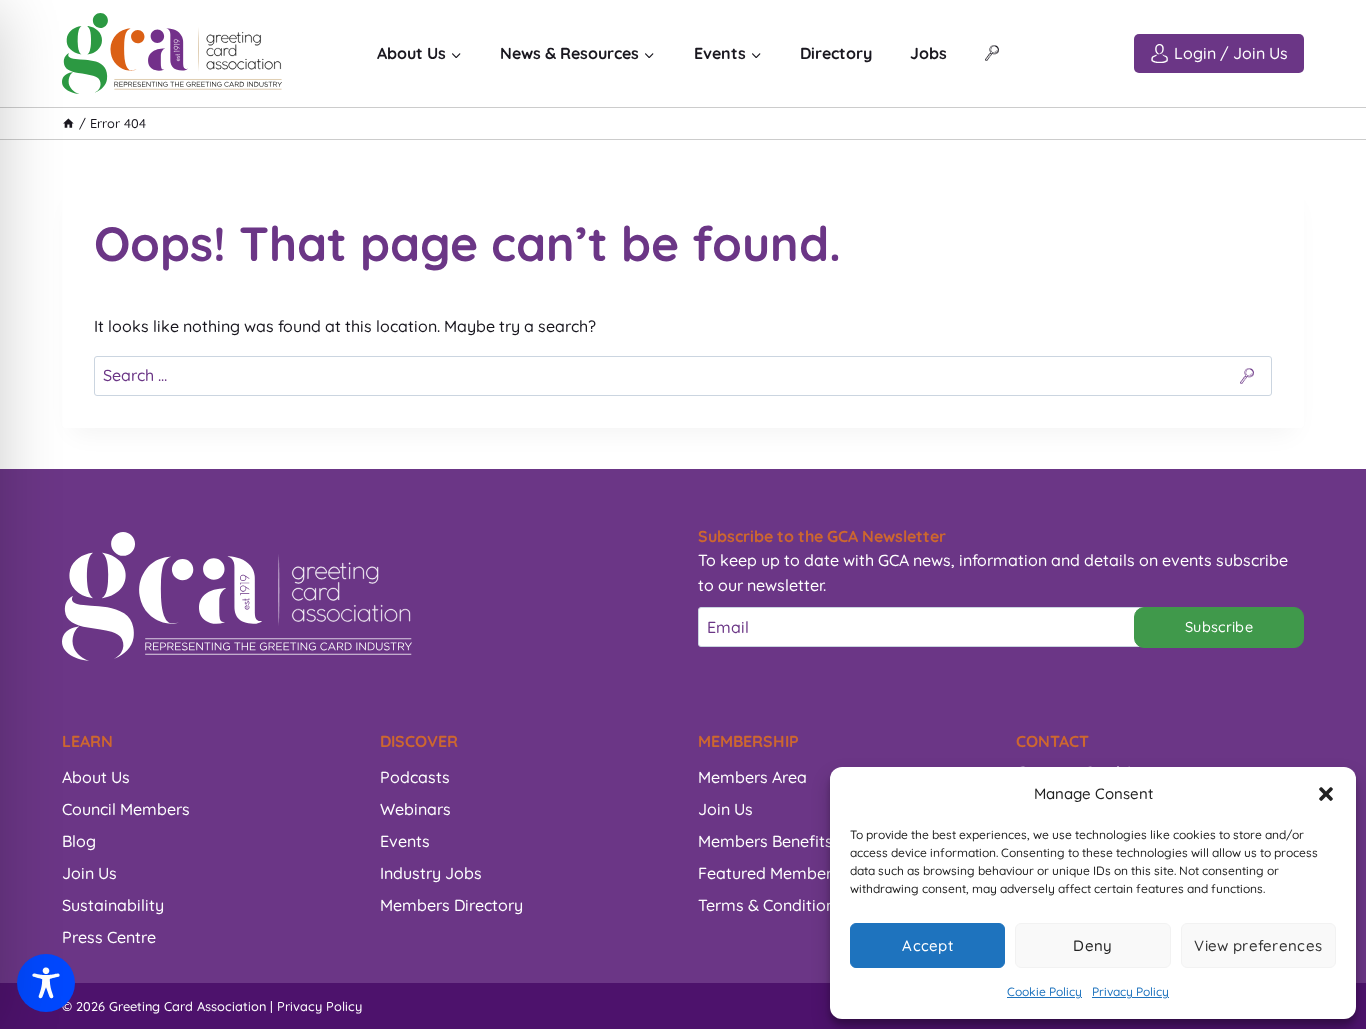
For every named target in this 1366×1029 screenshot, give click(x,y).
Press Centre (109, 937)
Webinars (415, 809)
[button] (1326, 794)
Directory (836, 53)
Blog (79, 841)
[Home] (68, 123)
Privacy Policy (1130, 991)
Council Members (126, 809)
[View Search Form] (992, 54)
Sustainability (113, 905)
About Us (96, 777)
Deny (1092, 945)
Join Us (89, 873)
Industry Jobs (431, 873)
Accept (927, 945)
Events (405, 841)
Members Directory (451, 905)
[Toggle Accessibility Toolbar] (46, 983)
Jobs (928, 53)
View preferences (1258, 945)
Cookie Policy (1044, 991)
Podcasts (415, 777)
